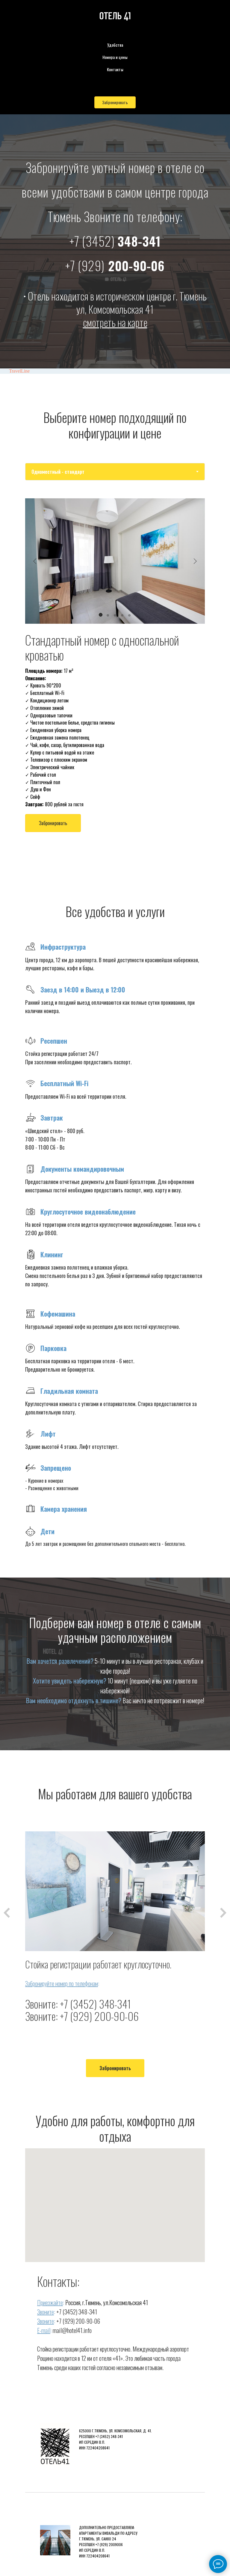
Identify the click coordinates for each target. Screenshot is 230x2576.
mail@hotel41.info (72, 2330)
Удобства (115, 45)
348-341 (139, 241)
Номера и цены (115, 57)
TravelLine (19, 371)
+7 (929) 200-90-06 (99, 2016)
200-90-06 (115, 265)
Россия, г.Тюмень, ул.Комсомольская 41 (107, 2302)
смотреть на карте (115, 322)
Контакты (115, 69)
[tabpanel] (115, 683)
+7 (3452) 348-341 (95, 2004)
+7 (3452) (92, 241)
